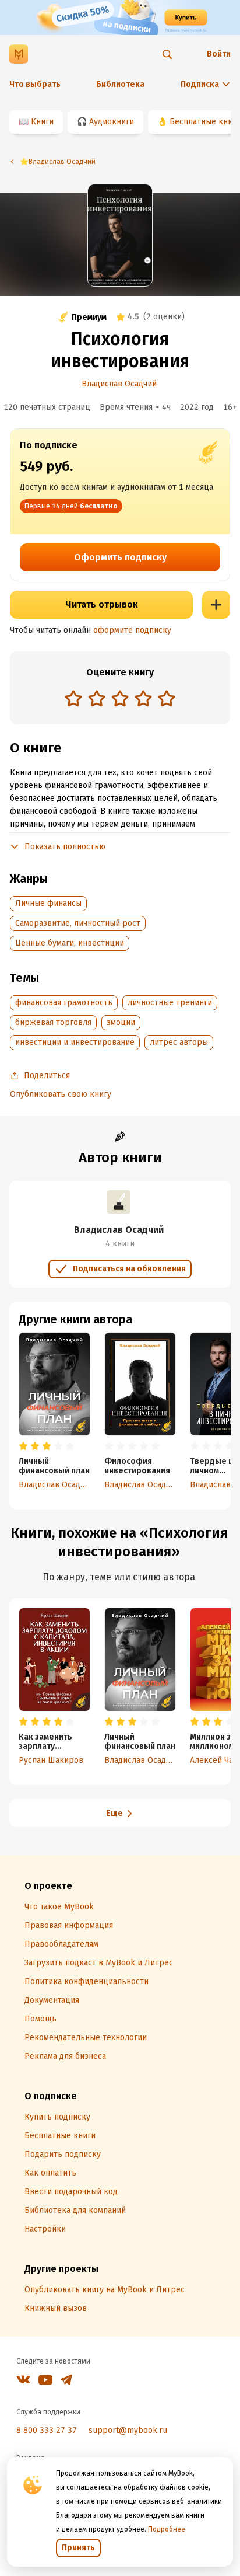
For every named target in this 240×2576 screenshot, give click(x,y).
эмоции (121, 1022)
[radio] (73, 698)
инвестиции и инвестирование (75, 1042)
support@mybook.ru (128, 2430)
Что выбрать (35, 84)
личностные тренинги (170, 1003)
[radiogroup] (120, 700)
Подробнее (167, 2529)
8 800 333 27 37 (47, 2430)
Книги (42, 122)
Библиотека (120, 84)
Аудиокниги (112, 122)
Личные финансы (48, 903)
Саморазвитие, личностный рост (78, 923)
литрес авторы (179, 1042)
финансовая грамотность (64, 1003)
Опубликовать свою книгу (61, 1094)
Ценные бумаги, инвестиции (70, 943)
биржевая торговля (53, 1022)
